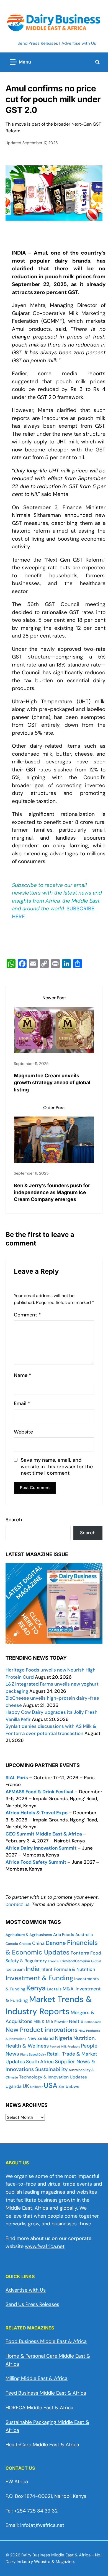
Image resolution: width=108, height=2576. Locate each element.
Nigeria (64, 2038)
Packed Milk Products (65, 2046)
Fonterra (80, 1953)
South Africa (40, 2062)
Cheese (25, 1944)
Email (22, 1404)
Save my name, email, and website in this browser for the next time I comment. (57, 1467)
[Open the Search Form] (97, 62)
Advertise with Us (79, 43)
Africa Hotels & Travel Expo (37, 1813)
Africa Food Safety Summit (36, 1862)
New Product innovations (42, 2030)
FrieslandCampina (75, 1961)
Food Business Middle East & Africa (46, 2341)
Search (14, 1520)
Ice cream (15, 1969)
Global (96, 1961)
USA (51, 2086)
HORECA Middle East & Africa (39, 2408)
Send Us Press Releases (32, 2304)
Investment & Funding (39, 1978)
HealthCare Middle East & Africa (42, 2445)
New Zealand (41, 2038)
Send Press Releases (38, 43)
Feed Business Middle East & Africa (46, 2393)
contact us (18, 1904)
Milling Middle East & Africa (37, 2378)
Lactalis (54, 1989)
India (33, 1969)
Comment (27, 1315)
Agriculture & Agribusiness (29, 1935)
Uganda (14, 2086)
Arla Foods (64, 1935)
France (53, 1961)
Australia (84, 1935)
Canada (12, 1944)
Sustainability (52, 2069)
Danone (56, 1943)
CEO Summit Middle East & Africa (44, 1834)
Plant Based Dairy (33, 2054)
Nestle (76, 2021)
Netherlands (93, 2022)
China (38, 1943)
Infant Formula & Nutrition (68, 1969)
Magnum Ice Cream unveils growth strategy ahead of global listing (52, 1082)
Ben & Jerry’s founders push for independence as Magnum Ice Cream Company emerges (52, 1192)
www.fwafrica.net (45, 2246)
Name (23, 1375)
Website (23, 1432)
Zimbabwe (69, 2086)
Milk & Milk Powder (51, 2022)
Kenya (36, 1988)
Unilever (36, 2087)
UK (26, 2086)
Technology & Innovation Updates (53, 2077)
